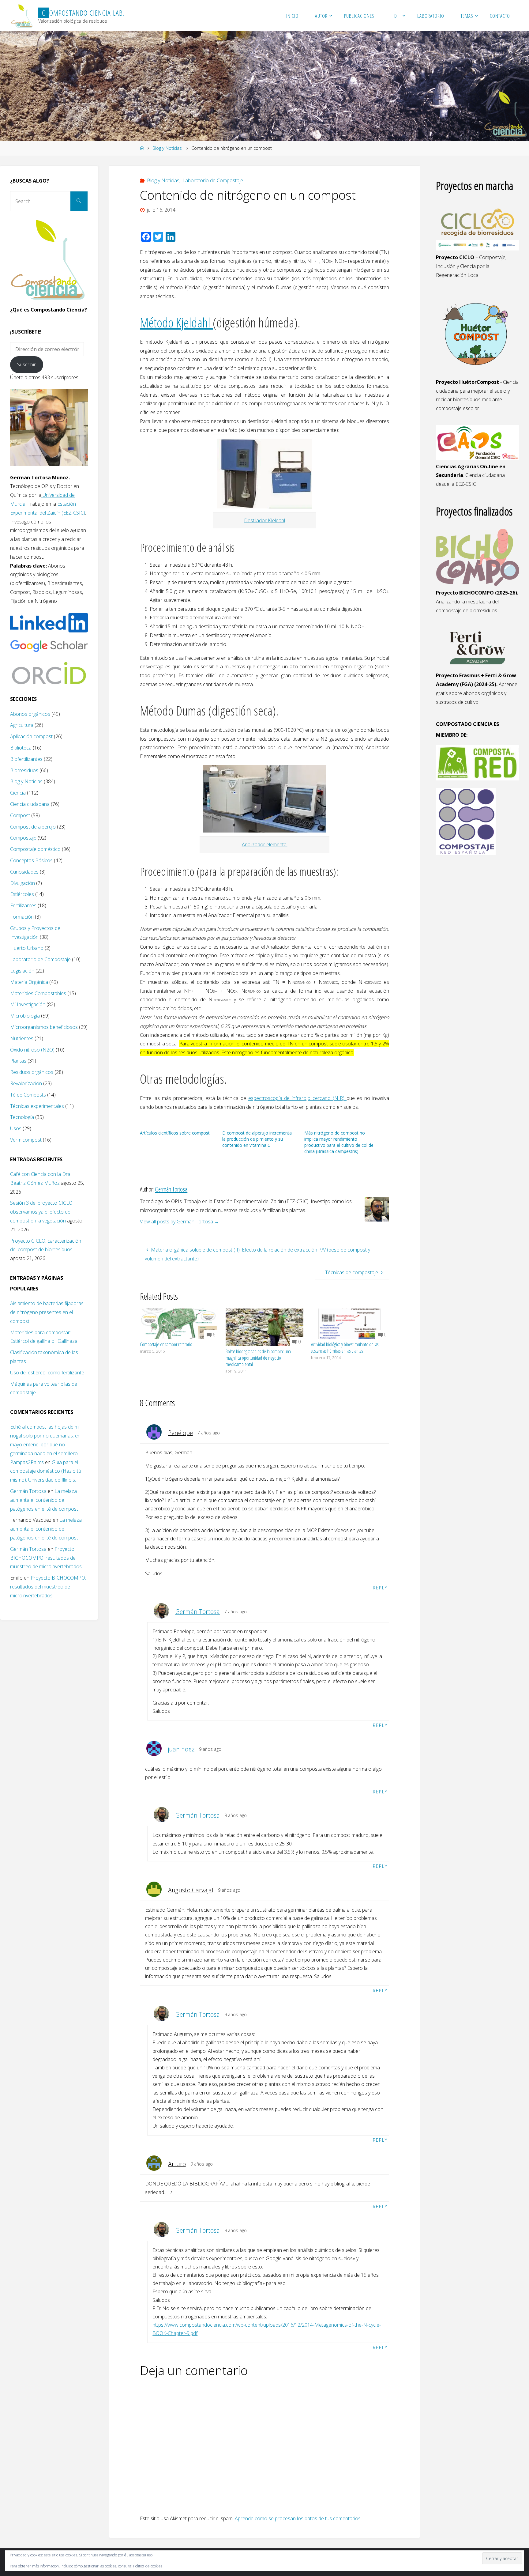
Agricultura (22, 725)
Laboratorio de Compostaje (213, 180)
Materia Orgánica (29, 982)
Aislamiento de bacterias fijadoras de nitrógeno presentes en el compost (47, 1312)
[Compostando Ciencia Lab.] (22, 16)
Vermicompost (26, 1140)
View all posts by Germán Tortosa (180, 1222)
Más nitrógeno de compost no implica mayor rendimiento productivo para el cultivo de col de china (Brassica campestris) (339, 1142)
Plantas (18, 1061)
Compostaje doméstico (35, 849)
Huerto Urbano (27, 948)
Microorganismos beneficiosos (44, 1027)
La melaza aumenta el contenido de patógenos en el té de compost (44, 1500)
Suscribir (26, 364)
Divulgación (23, 883)
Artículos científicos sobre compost (175, 1133)
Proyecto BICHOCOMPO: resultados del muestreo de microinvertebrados (46, 1558)
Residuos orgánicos (32, 1072)
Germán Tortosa (198, 1612)
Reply (380, 1588)
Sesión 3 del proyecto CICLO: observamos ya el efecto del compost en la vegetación (42, 1212)
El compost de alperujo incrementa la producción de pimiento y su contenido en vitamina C (257, 1139)
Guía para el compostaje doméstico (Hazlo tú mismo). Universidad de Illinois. (46, 1471)
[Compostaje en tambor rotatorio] (179, 1323)
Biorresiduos (24, 770)
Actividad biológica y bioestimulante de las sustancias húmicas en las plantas (345, 1348)
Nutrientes (22, 1038)
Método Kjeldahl (176, 322)
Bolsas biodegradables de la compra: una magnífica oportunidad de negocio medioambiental (258, 1358)
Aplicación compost (31, 736)
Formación (22, 917)
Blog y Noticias (167, 148)
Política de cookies (148, 2566)
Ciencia (18, 793)
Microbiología (25, 1016)
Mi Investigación (28, 1004)
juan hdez (181, 1749)
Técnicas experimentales (37, 1106)
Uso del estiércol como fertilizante (47, 1373)
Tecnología (22, 1117)
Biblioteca (21, 748)
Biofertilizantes (26, 759)
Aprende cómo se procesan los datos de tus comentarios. (298, 2518)
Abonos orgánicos (30, 714)
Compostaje (23, 838)
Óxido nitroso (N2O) (32, 1050)
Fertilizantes (23, 905)
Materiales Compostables (38, 993)
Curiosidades (24, 872)
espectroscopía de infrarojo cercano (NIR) (298, 1098)
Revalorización (26, 1083)
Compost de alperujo (33, 827)
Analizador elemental (265, 844)
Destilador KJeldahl (264, 520)
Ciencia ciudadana (30, 804)
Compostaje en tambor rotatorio (166, 1344)
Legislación (22, 971)
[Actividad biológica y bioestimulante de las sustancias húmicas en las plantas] (350, 1323)
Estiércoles (22, 894)
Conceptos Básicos (31, 860)
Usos (16, 1128)
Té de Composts (28, 1095)
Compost (20, 815)
